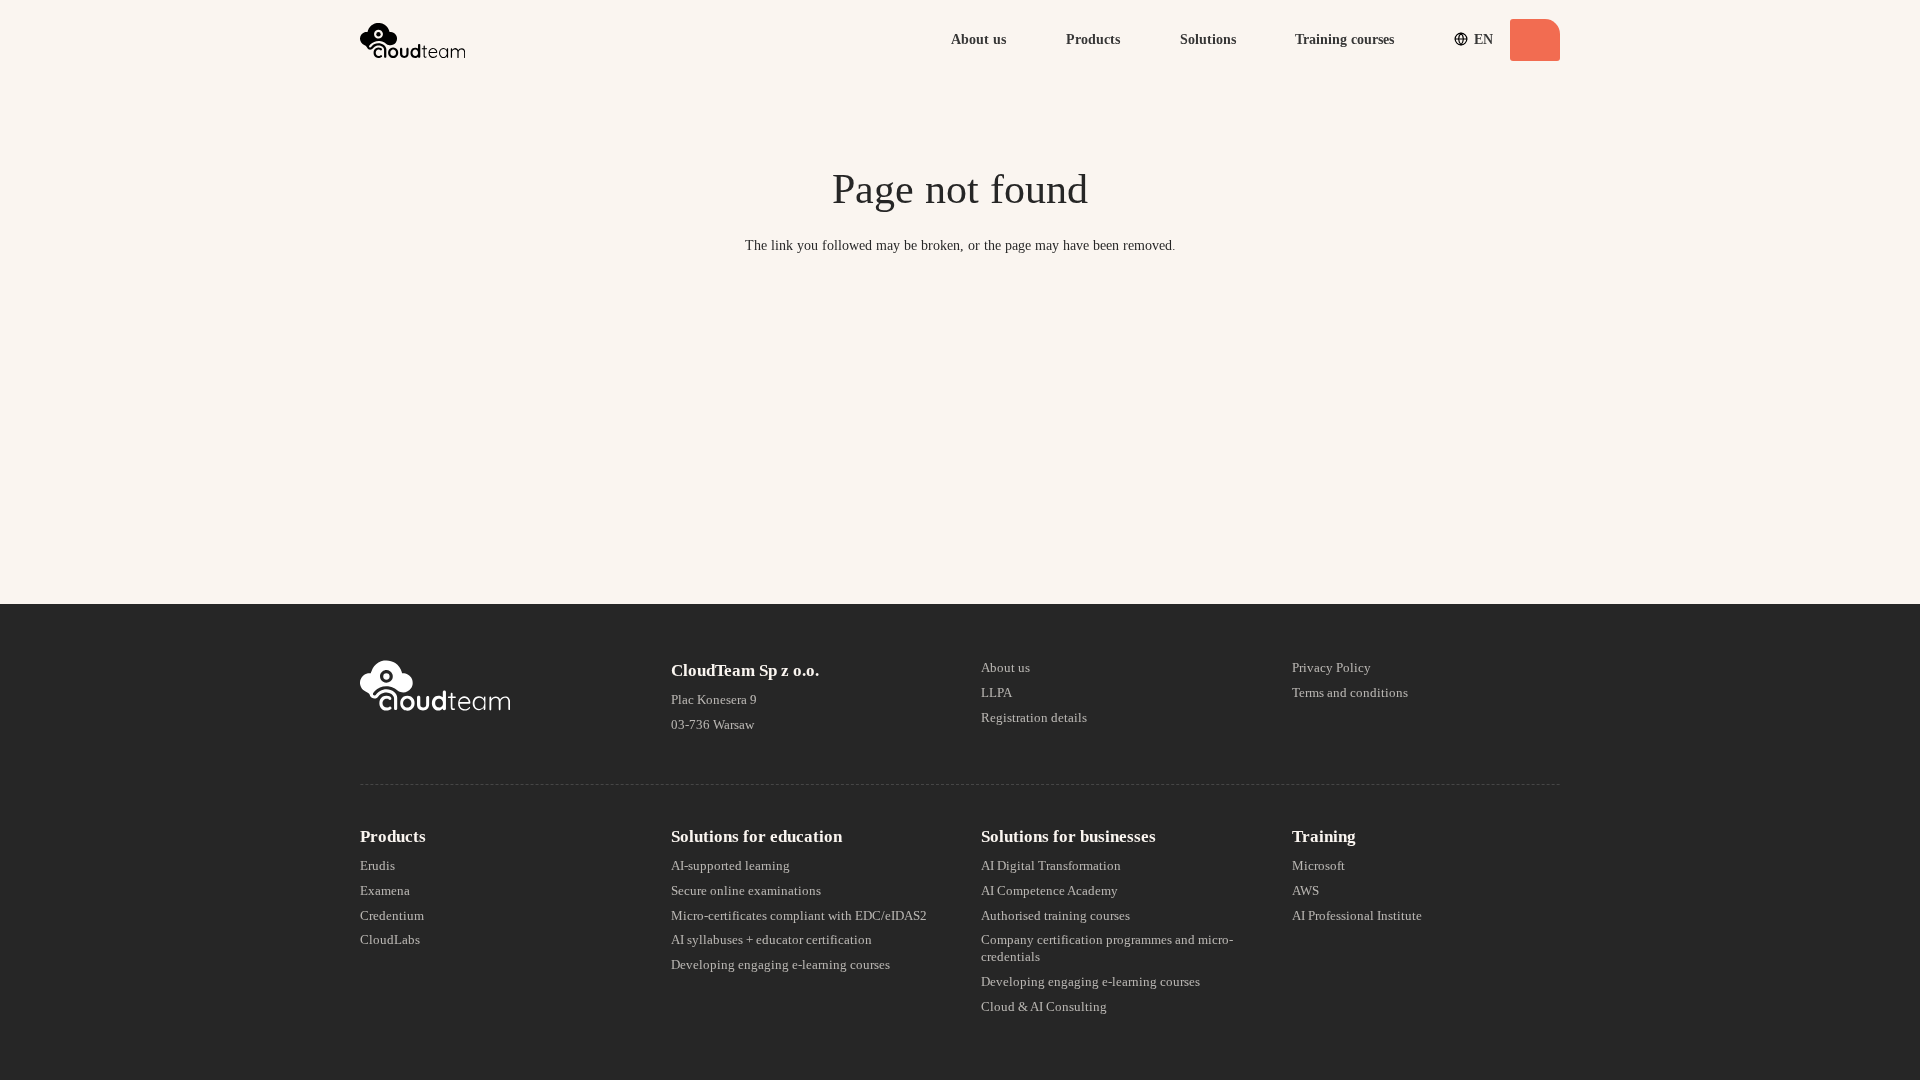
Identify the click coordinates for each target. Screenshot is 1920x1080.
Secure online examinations (746, 890)
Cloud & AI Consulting (1044, 1006)
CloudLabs (390, 939)
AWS (1305, 890)
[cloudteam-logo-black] (412, 40)
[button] (1016, 40)
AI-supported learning (730, 865)
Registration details (1034, 717)
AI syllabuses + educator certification (771, 939)
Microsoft (1318, 865)
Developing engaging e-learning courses (780, 964)
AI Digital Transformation (1051, 865)
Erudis (377, 865)
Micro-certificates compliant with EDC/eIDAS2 (799, 915)
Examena (385, 890)
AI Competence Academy (1049, 890)
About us (1005, 667)
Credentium (392, 915)
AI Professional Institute (1357, 915)
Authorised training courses (1055, 915)
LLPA (996, 692)
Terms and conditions (1350, 692)
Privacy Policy (1331, 667)
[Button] (1535, 40)
